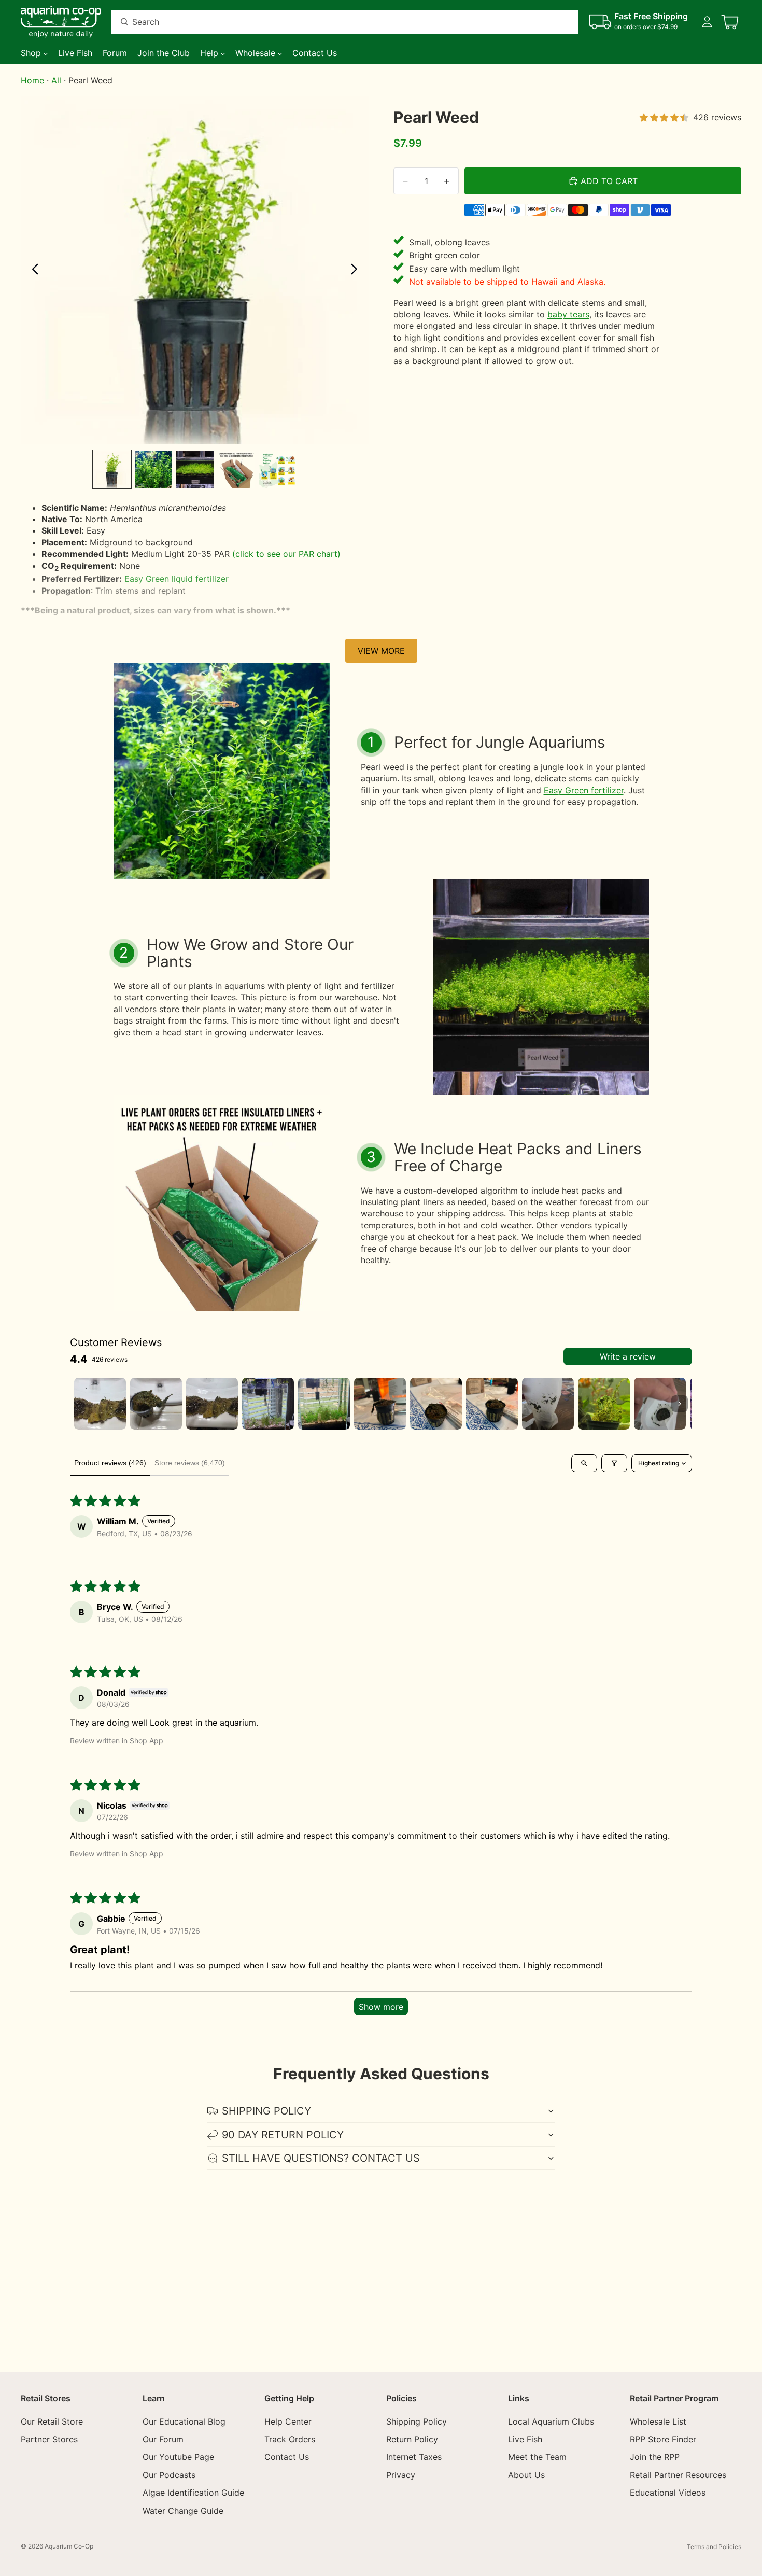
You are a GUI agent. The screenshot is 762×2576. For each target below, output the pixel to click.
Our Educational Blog (184, 2421)
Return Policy (412, 2439)
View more (381, 651)
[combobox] (332, 22)
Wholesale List (658, 2421)
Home (32, 80)
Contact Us (287, 2457)
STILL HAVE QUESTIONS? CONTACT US (321, 2158)
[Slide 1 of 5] (112, 469)
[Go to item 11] (660, 1404)
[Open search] (584, 1463)
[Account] (707, 22)
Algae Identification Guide (193, 2493)
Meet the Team (537, 2457)
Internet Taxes (414, 2457)
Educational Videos (668, 2493)
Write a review (628, 1356)
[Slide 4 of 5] (236, 469)
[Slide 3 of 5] (195, 469)
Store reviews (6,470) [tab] (190, 1463)
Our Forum (163, 2439)
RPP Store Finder (663, 2439)
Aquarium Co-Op (69, 2546)
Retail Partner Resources (678, 2475)
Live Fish (525, 2439)
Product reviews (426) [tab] (110, 1463)
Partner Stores (49, 2439)
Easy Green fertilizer (584, 790)
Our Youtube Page (178, 2457)
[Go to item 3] (212, 1404)
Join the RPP (655, 2457)
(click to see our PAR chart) (286, 554)
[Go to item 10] (604, 1404)
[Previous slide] (32, 271)
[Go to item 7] (436, 1404)
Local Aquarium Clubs (551, 2421)
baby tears (568, 314)
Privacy (401, 2475)
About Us (526, 2475)
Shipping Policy (417, 2421)
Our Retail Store (52, 2421)
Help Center (288, 2421)
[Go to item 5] (324, 1404)
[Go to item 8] (492, 1404)
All (56, 80)
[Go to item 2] (156, 1404)
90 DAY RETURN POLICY (283, 2135)
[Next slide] (357, 271)
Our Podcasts (169, 2475)
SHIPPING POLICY (266, 2111)
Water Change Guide (183, 2511)
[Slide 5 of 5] (278, 469)
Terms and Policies (714, 2547)
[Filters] (614, 1463)
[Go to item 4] (268, 1404)
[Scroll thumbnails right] (680, 1404)
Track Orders (290, 2439)
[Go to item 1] (100, 1404)
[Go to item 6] (380, 1404)
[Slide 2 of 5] (153, 469)
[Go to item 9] (548, 1404)
